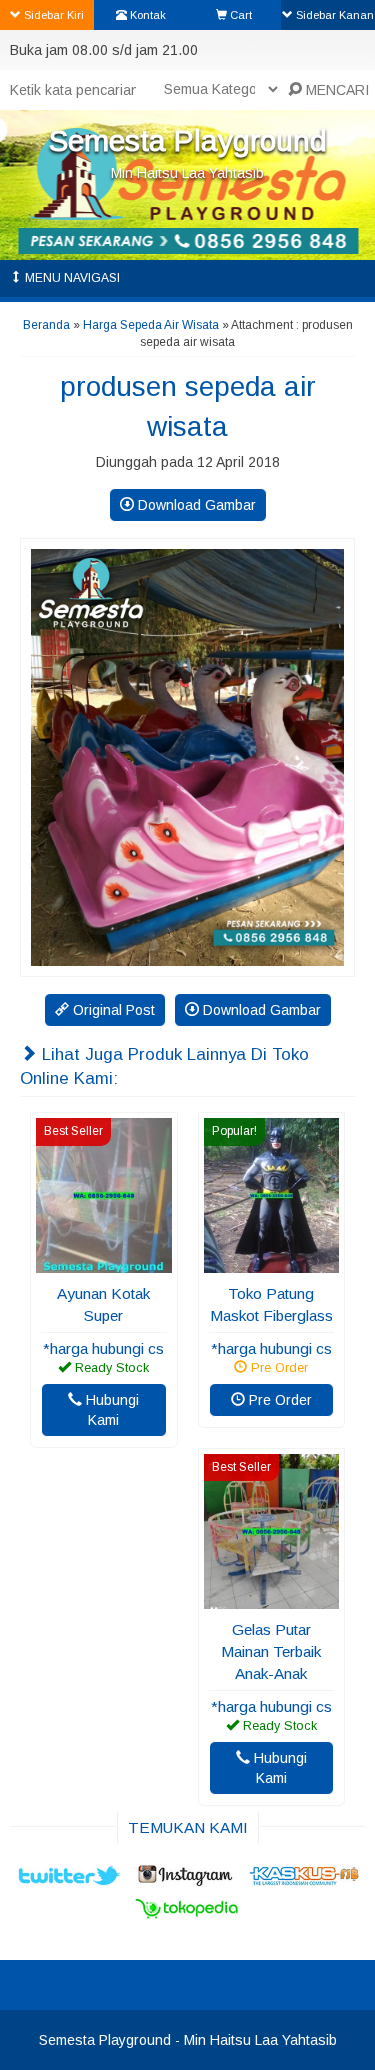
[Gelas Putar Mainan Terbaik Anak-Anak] (272, 1599)
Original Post (112, 1010)
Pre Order (278, 1400)
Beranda (46, 325)
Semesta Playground (188, 140)
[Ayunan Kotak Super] (104, 1263)
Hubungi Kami (110, 1410)
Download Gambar (195, 505)
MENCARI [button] (335, 90)
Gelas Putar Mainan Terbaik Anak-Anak (271, 1651)
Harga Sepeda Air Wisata (151, 325)
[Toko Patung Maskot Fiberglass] (272, 1263)
